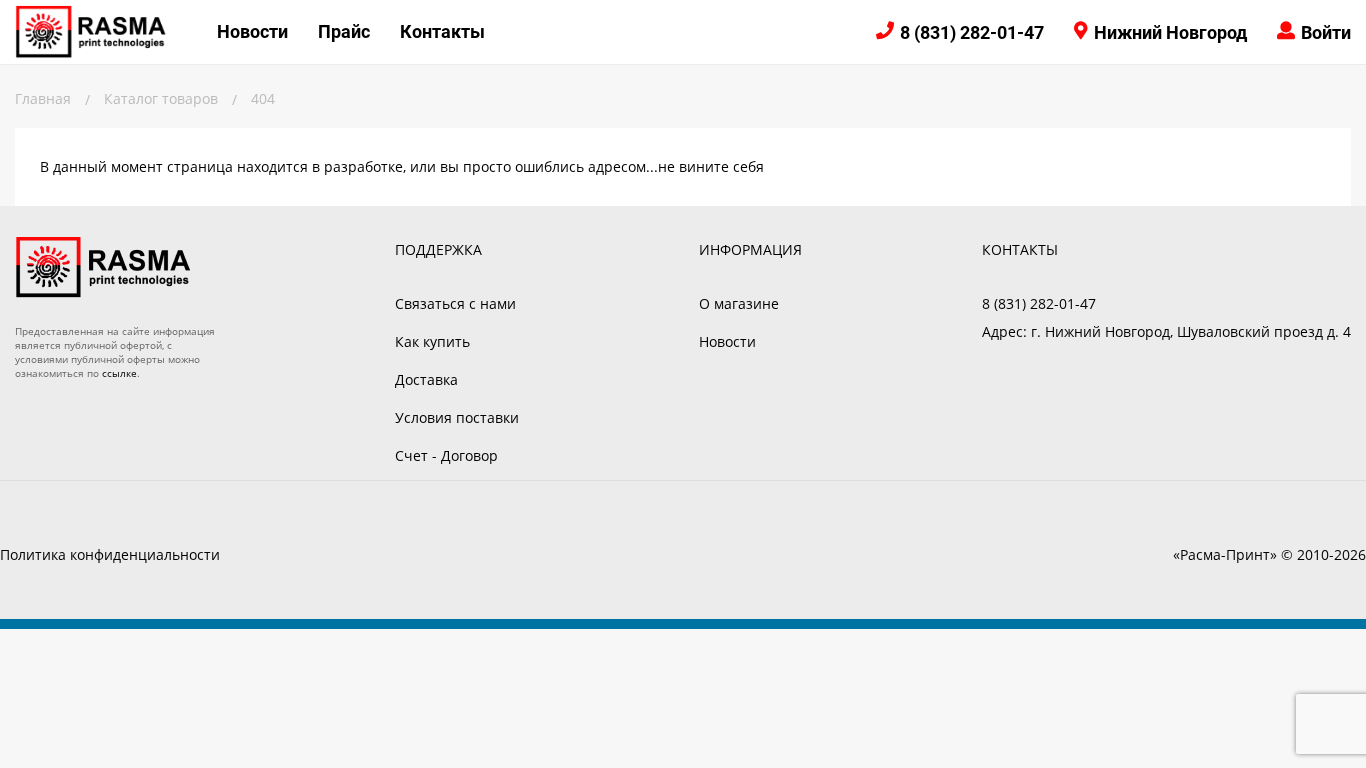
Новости (252, 31)
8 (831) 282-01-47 (972, 32)
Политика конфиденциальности (110, 554)
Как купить (432, 341)
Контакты (442, 31)
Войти (1326, 32)
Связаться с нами (455, 303)
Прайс (344, 31)
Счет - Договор (446, 455)
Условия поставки (457, 417)
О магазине (739, 303)
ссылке (119, 373)
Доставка (426, 379)
